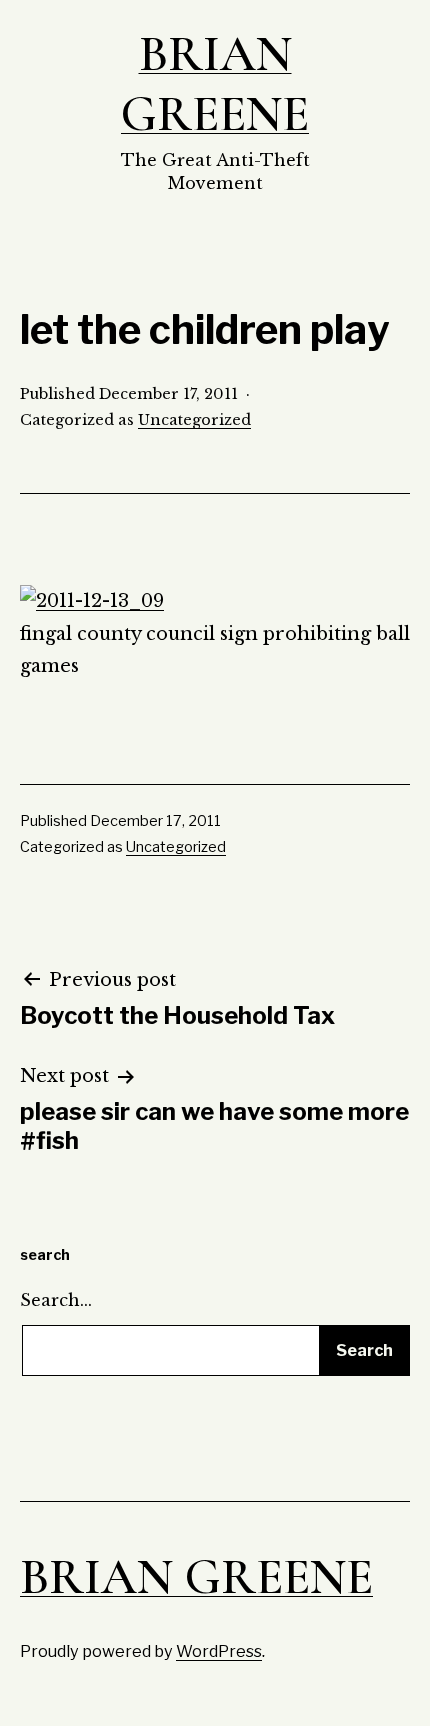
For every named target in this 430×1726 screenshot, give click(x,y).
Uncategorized (194, 420)
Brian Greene (215, 84)
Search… (56, 1300)
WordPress (219, 1651)
